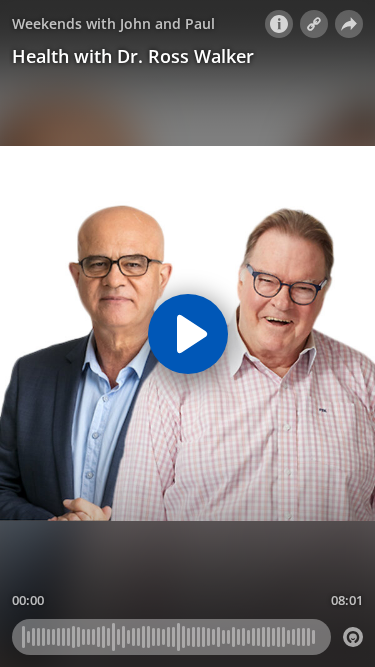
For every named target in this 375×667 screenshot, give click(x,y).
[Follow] (314, 24)
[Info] (279, 24)
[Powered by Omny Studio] (353, 637)
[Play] (188, 334)
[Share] (349, 24)
